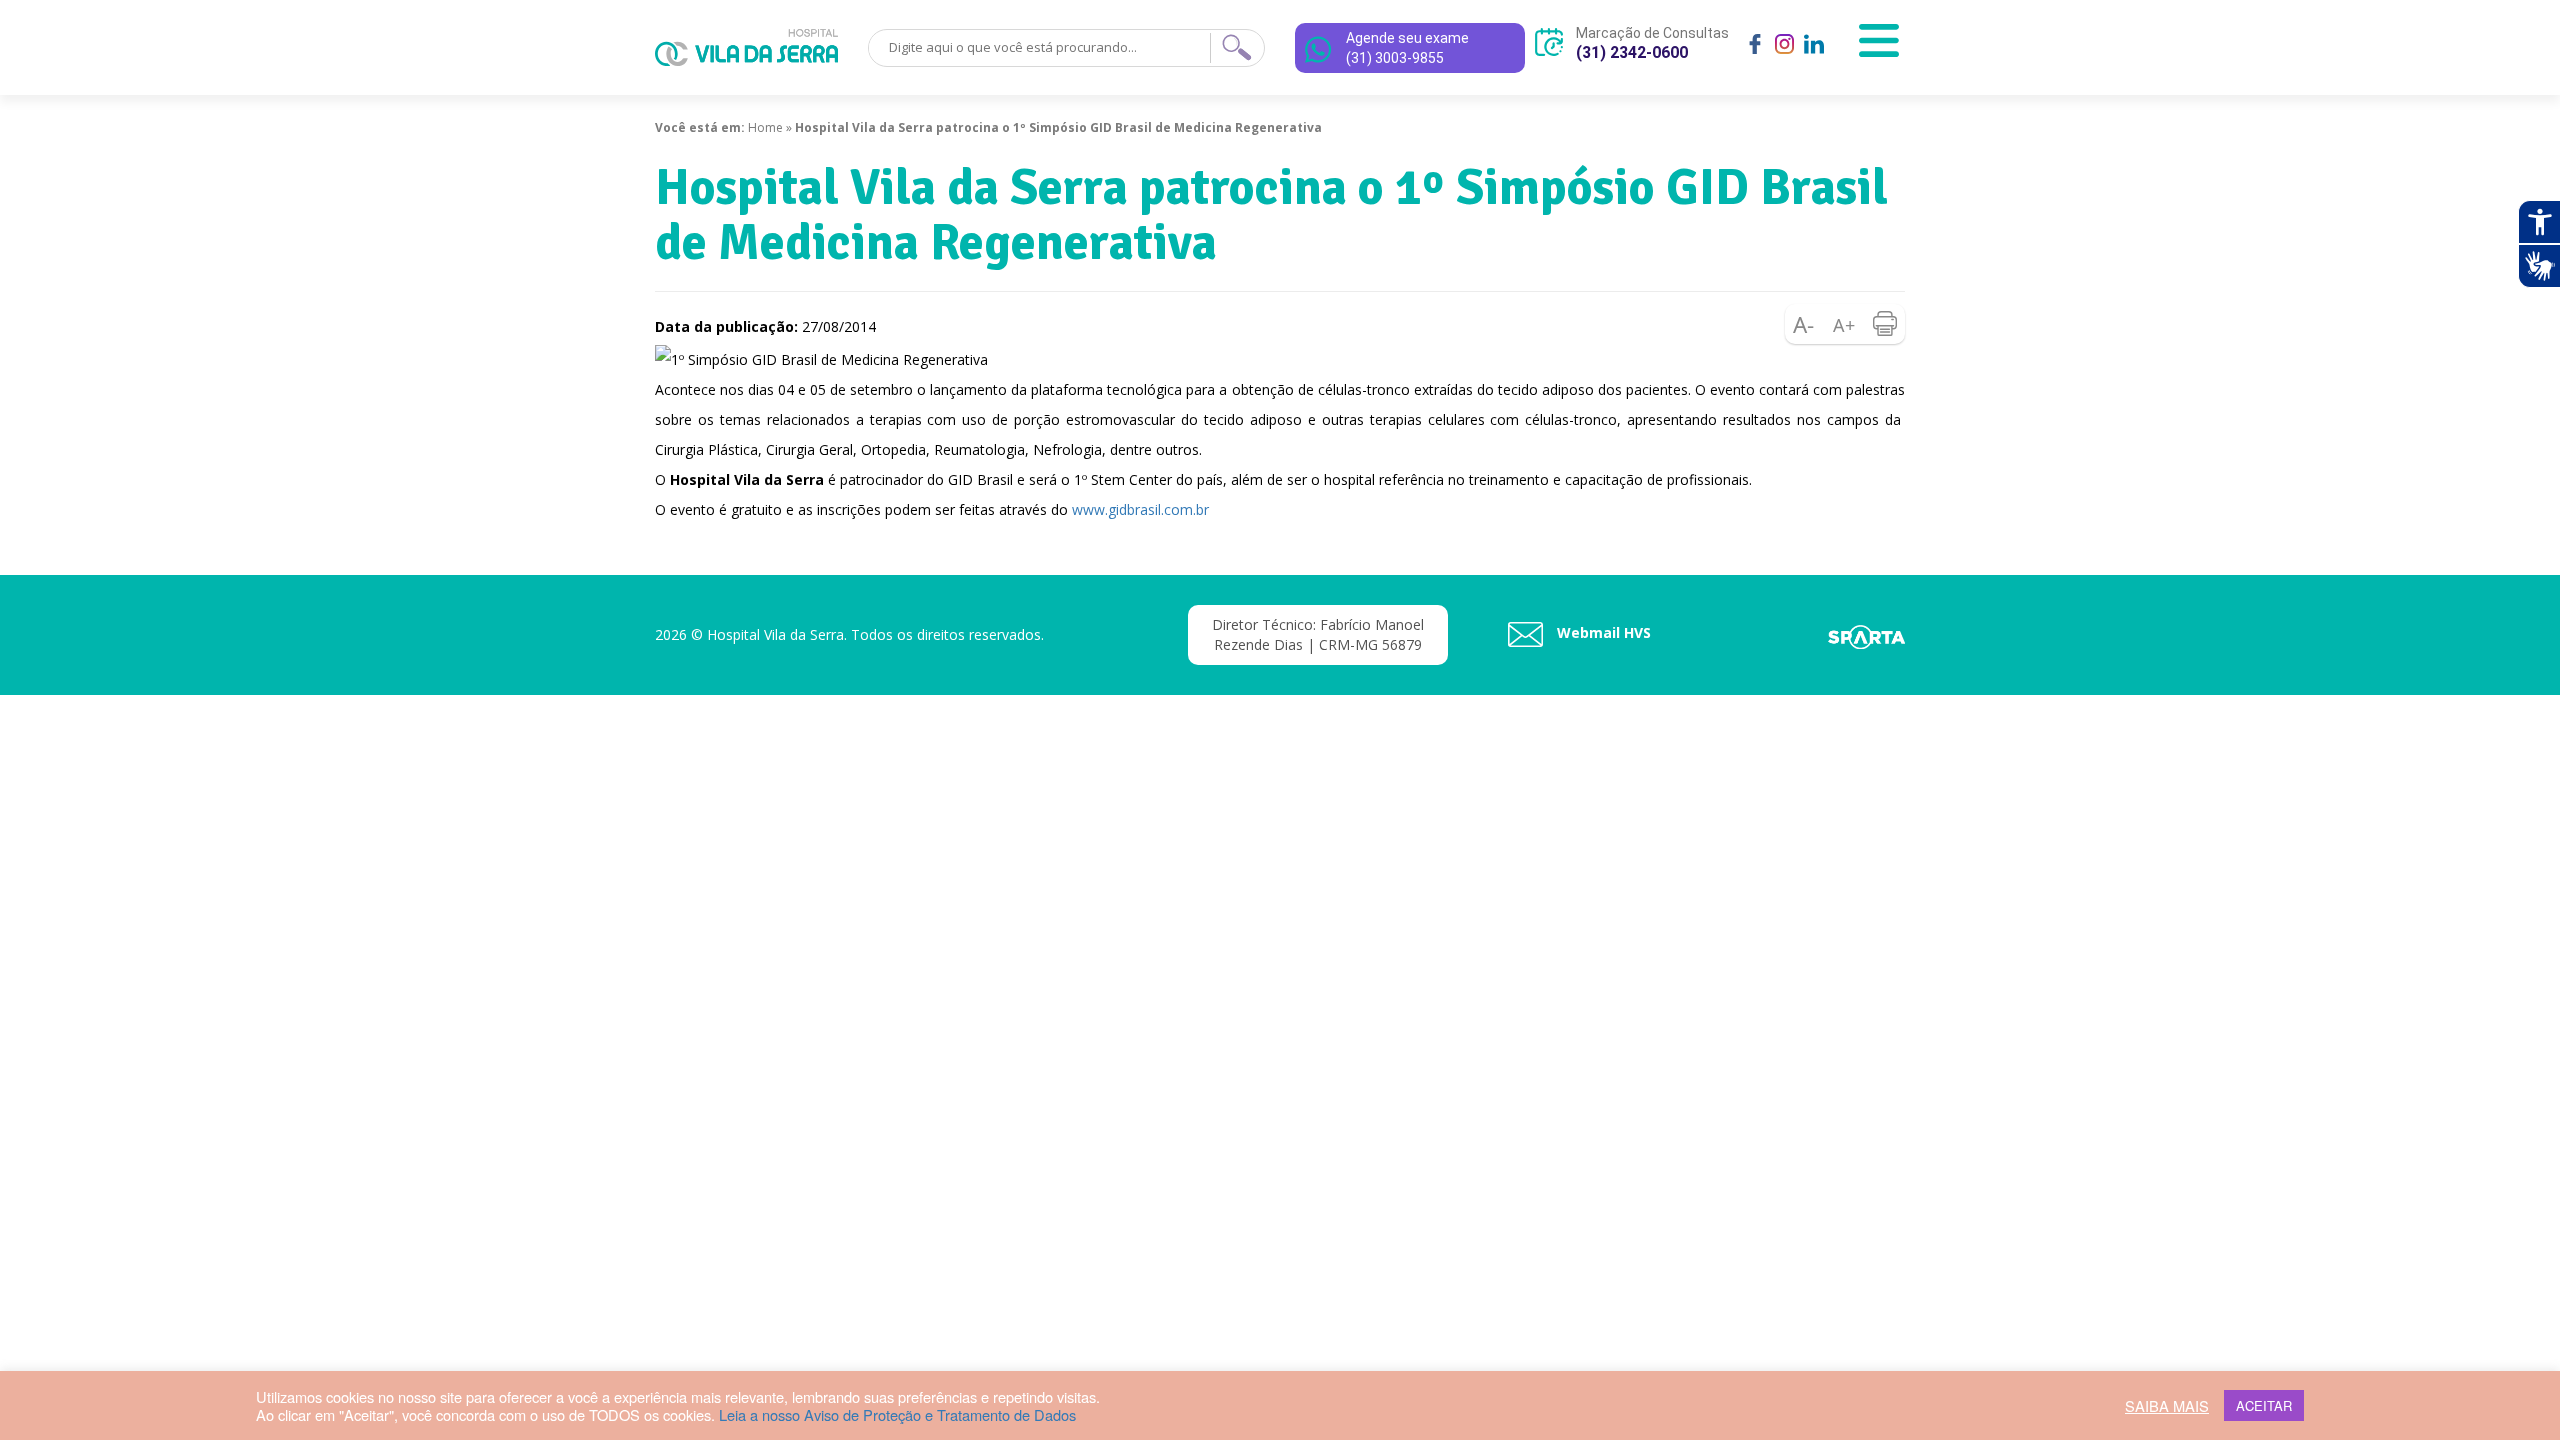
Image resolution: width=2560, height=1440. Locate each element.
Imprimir (1885, 324)
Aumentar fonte (1845, 324)
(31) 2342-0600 (1632, 52)
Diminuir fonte (1805, 324)
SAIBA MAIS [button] (2167, 1406)
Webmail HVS (1602, 632)
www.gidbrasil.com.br (1140, 509)
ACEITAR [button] (2264, 1405)
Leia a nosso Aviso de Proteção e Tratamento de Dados (897, 1414)
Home (765, 127)
